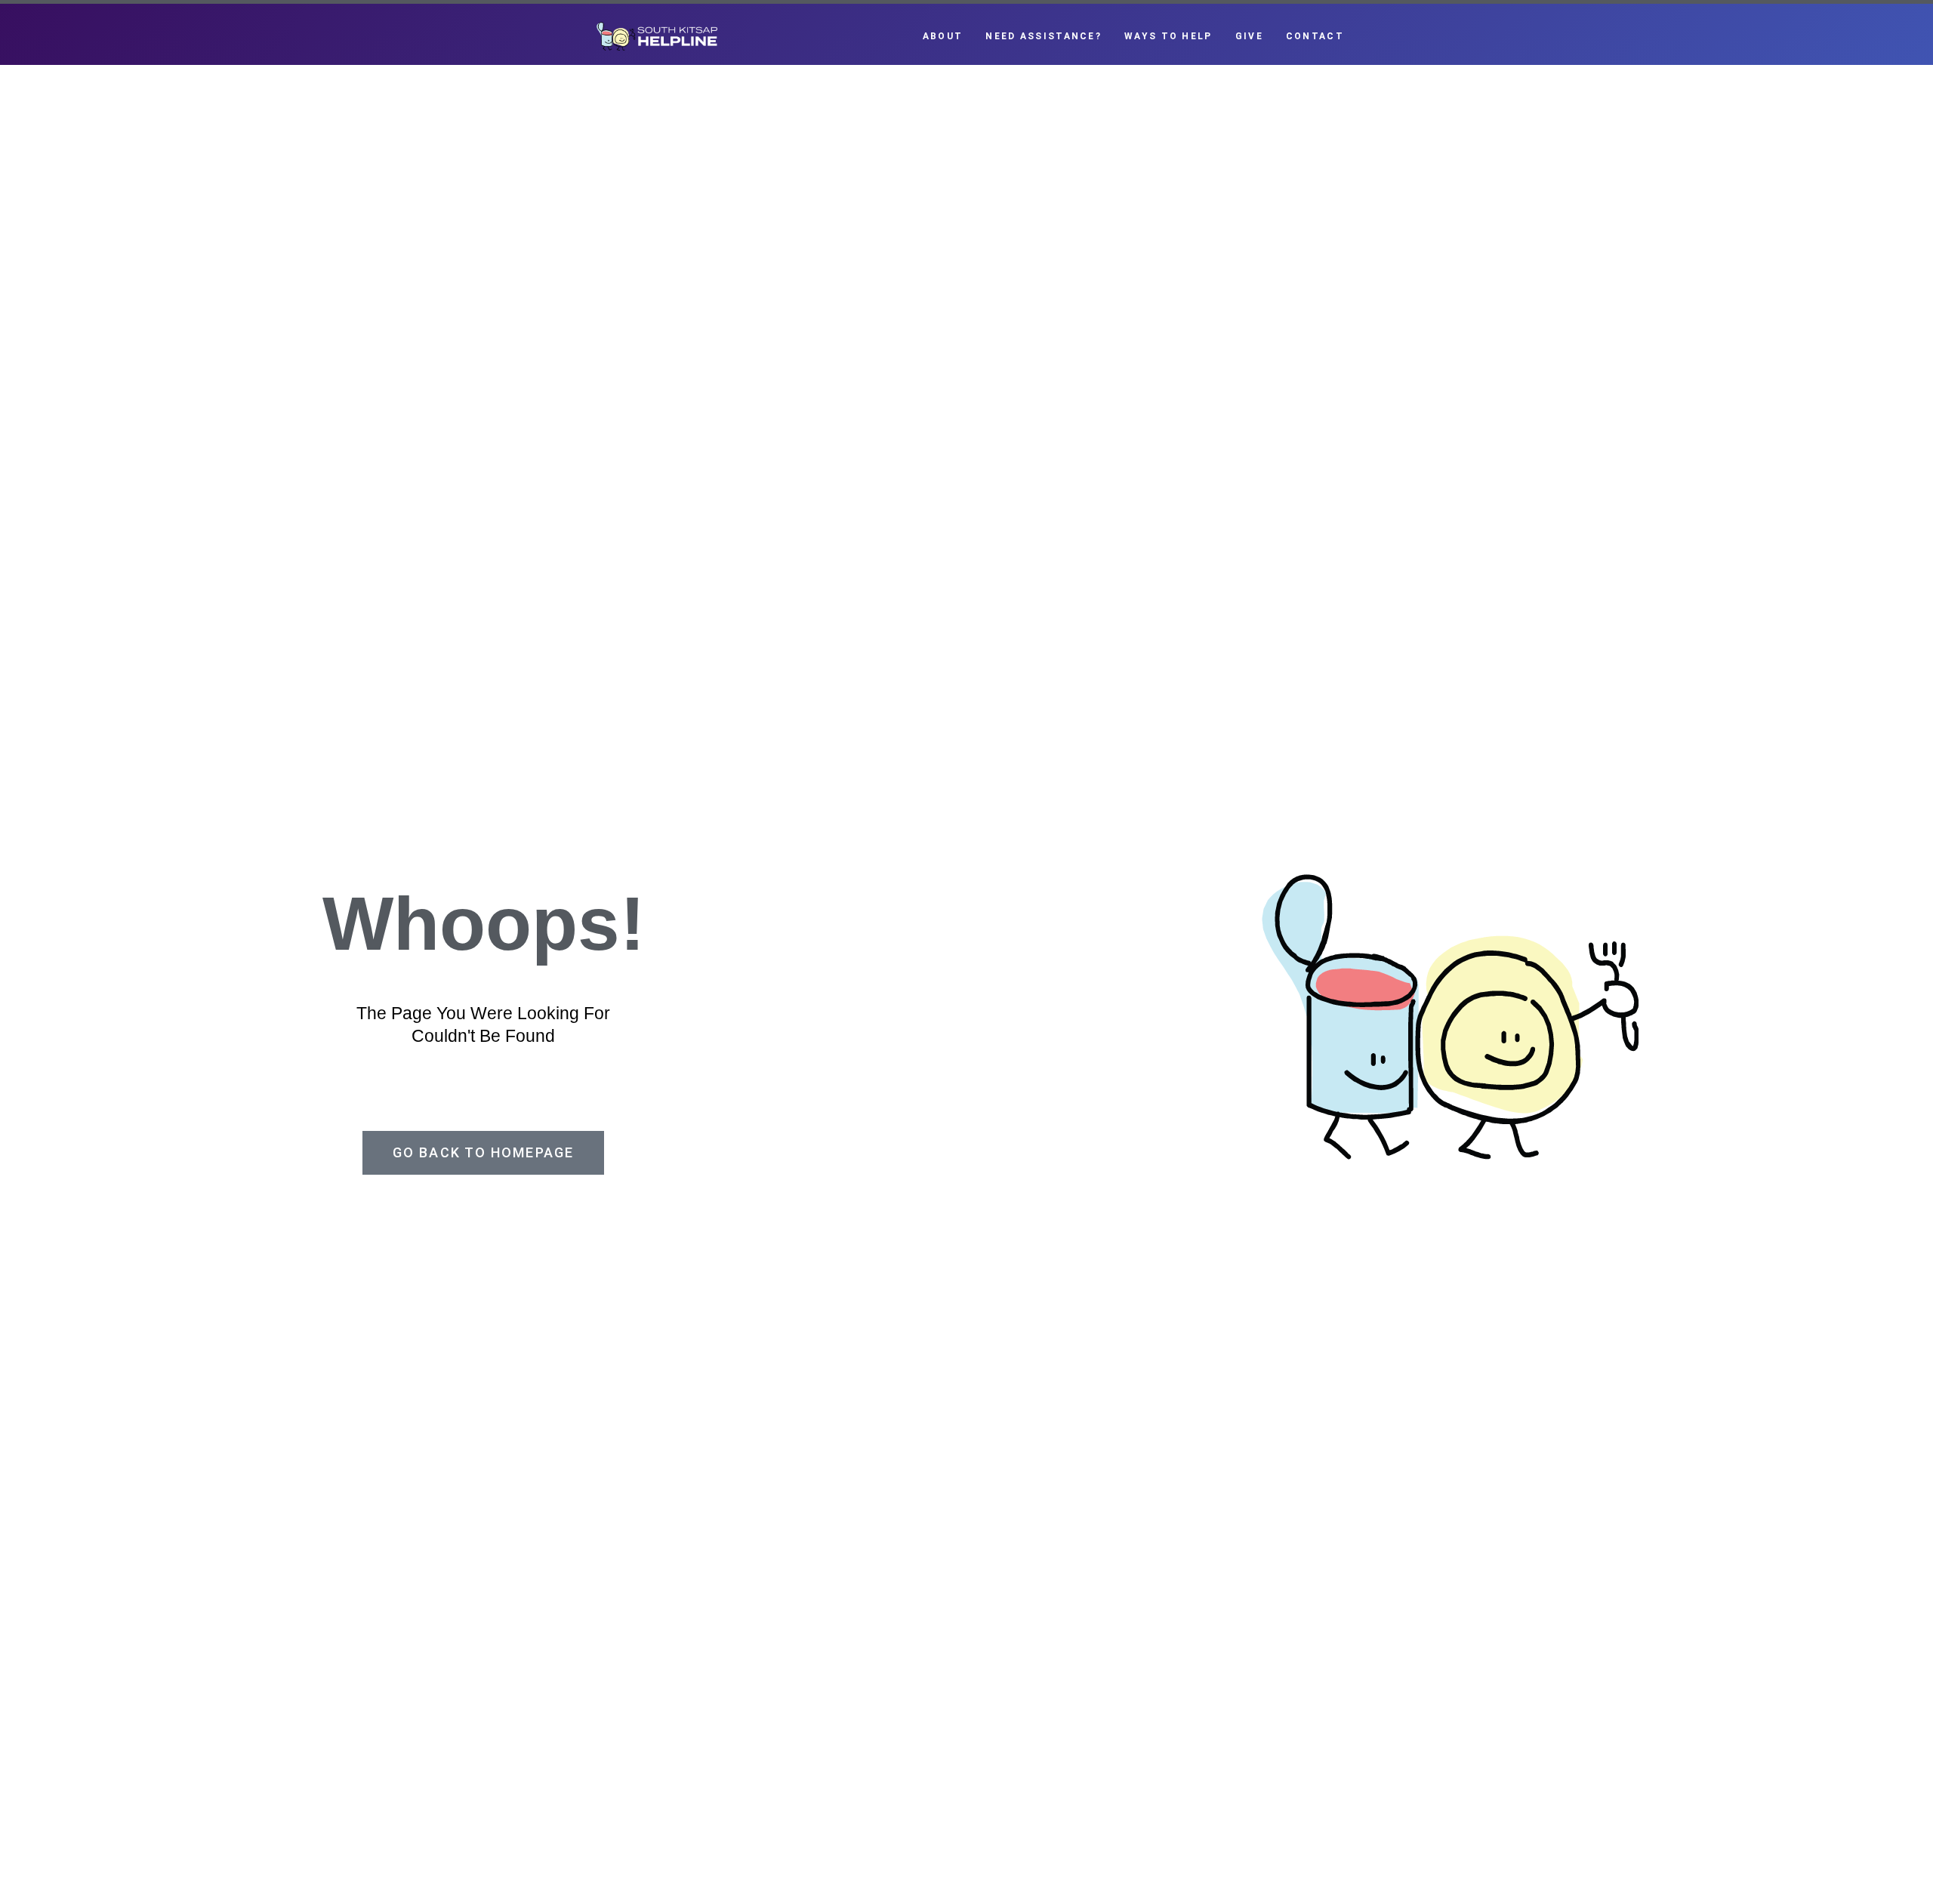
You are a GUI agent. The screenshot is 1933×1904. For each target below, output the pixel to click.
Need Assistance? (1044, 36)
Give (1249, 36)
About (943, 36)
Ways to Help (1168, 36)
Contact (1315, 36)
